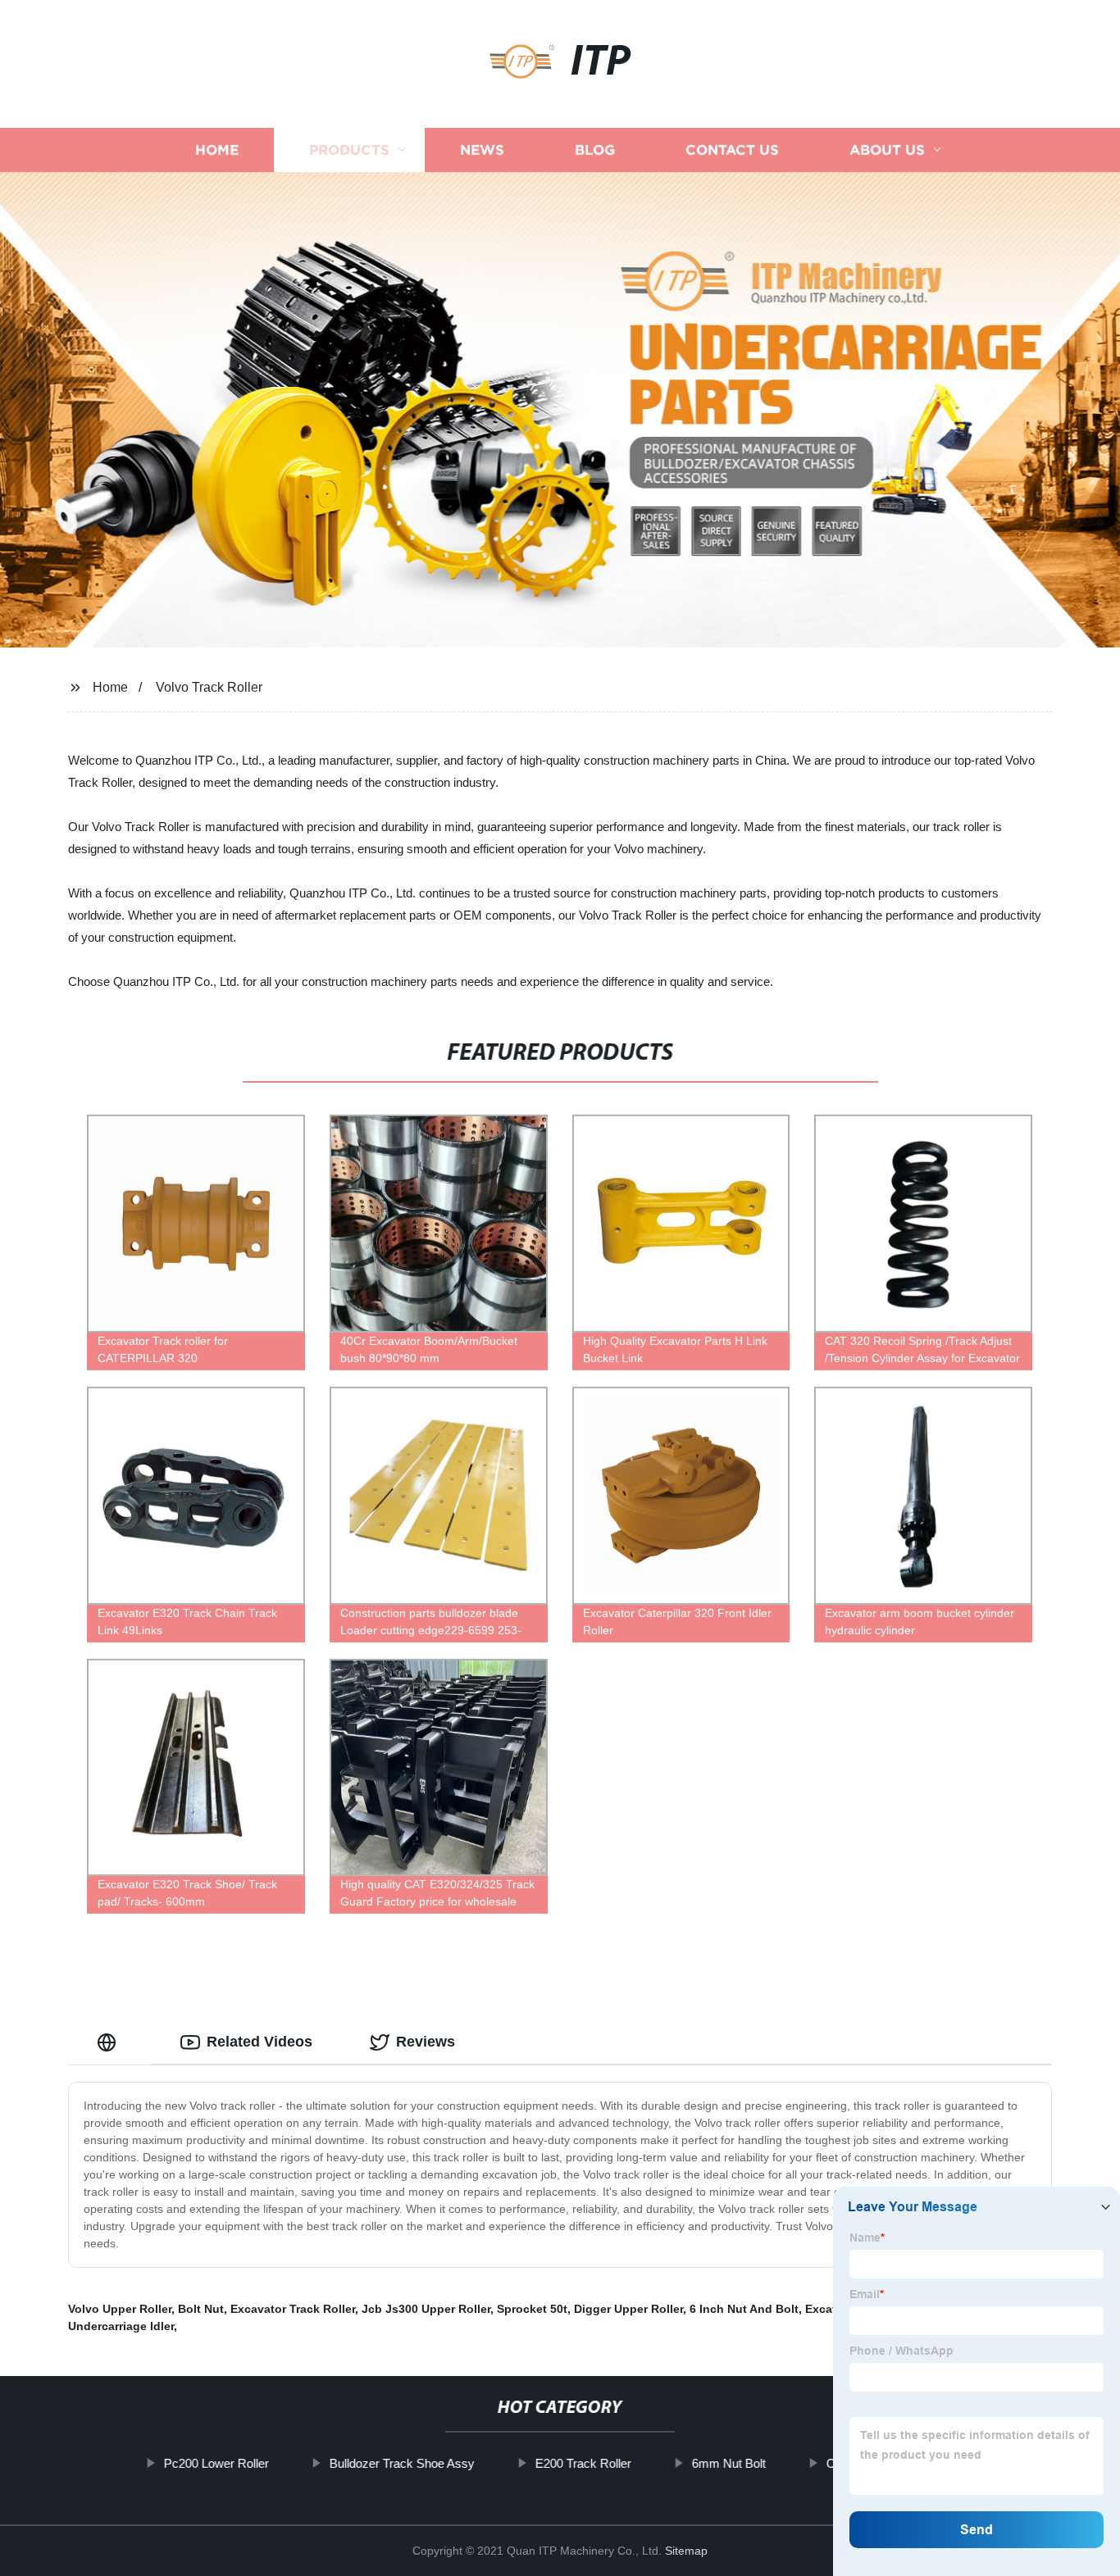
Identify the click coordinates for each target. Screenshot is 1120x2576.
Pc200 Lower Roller (216, 2463)
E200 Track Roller (583, 2463)
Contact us (732, 150)
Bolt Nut (201, 2309)
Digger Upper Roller (628, 2309)
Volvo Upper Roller (120, 2309)
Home (217, 150)
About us (887, 150)
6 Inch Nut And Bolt (744, 2309)
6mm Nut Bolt (729, 2463)
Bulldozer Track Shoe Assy (402, 2463)
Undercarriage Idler (121, 2326)
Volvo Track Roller (209, 687)
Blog (595, 150)
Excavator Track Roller (293, 2309)
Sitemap (686, 2551)
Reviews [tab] (426, 2042)
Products (349, 150)
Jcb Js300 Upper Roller (426, 2309)
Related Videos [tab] (260, 2042)
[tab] (110, 2042)
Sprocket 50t (532, 2309)
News (482, 150)
